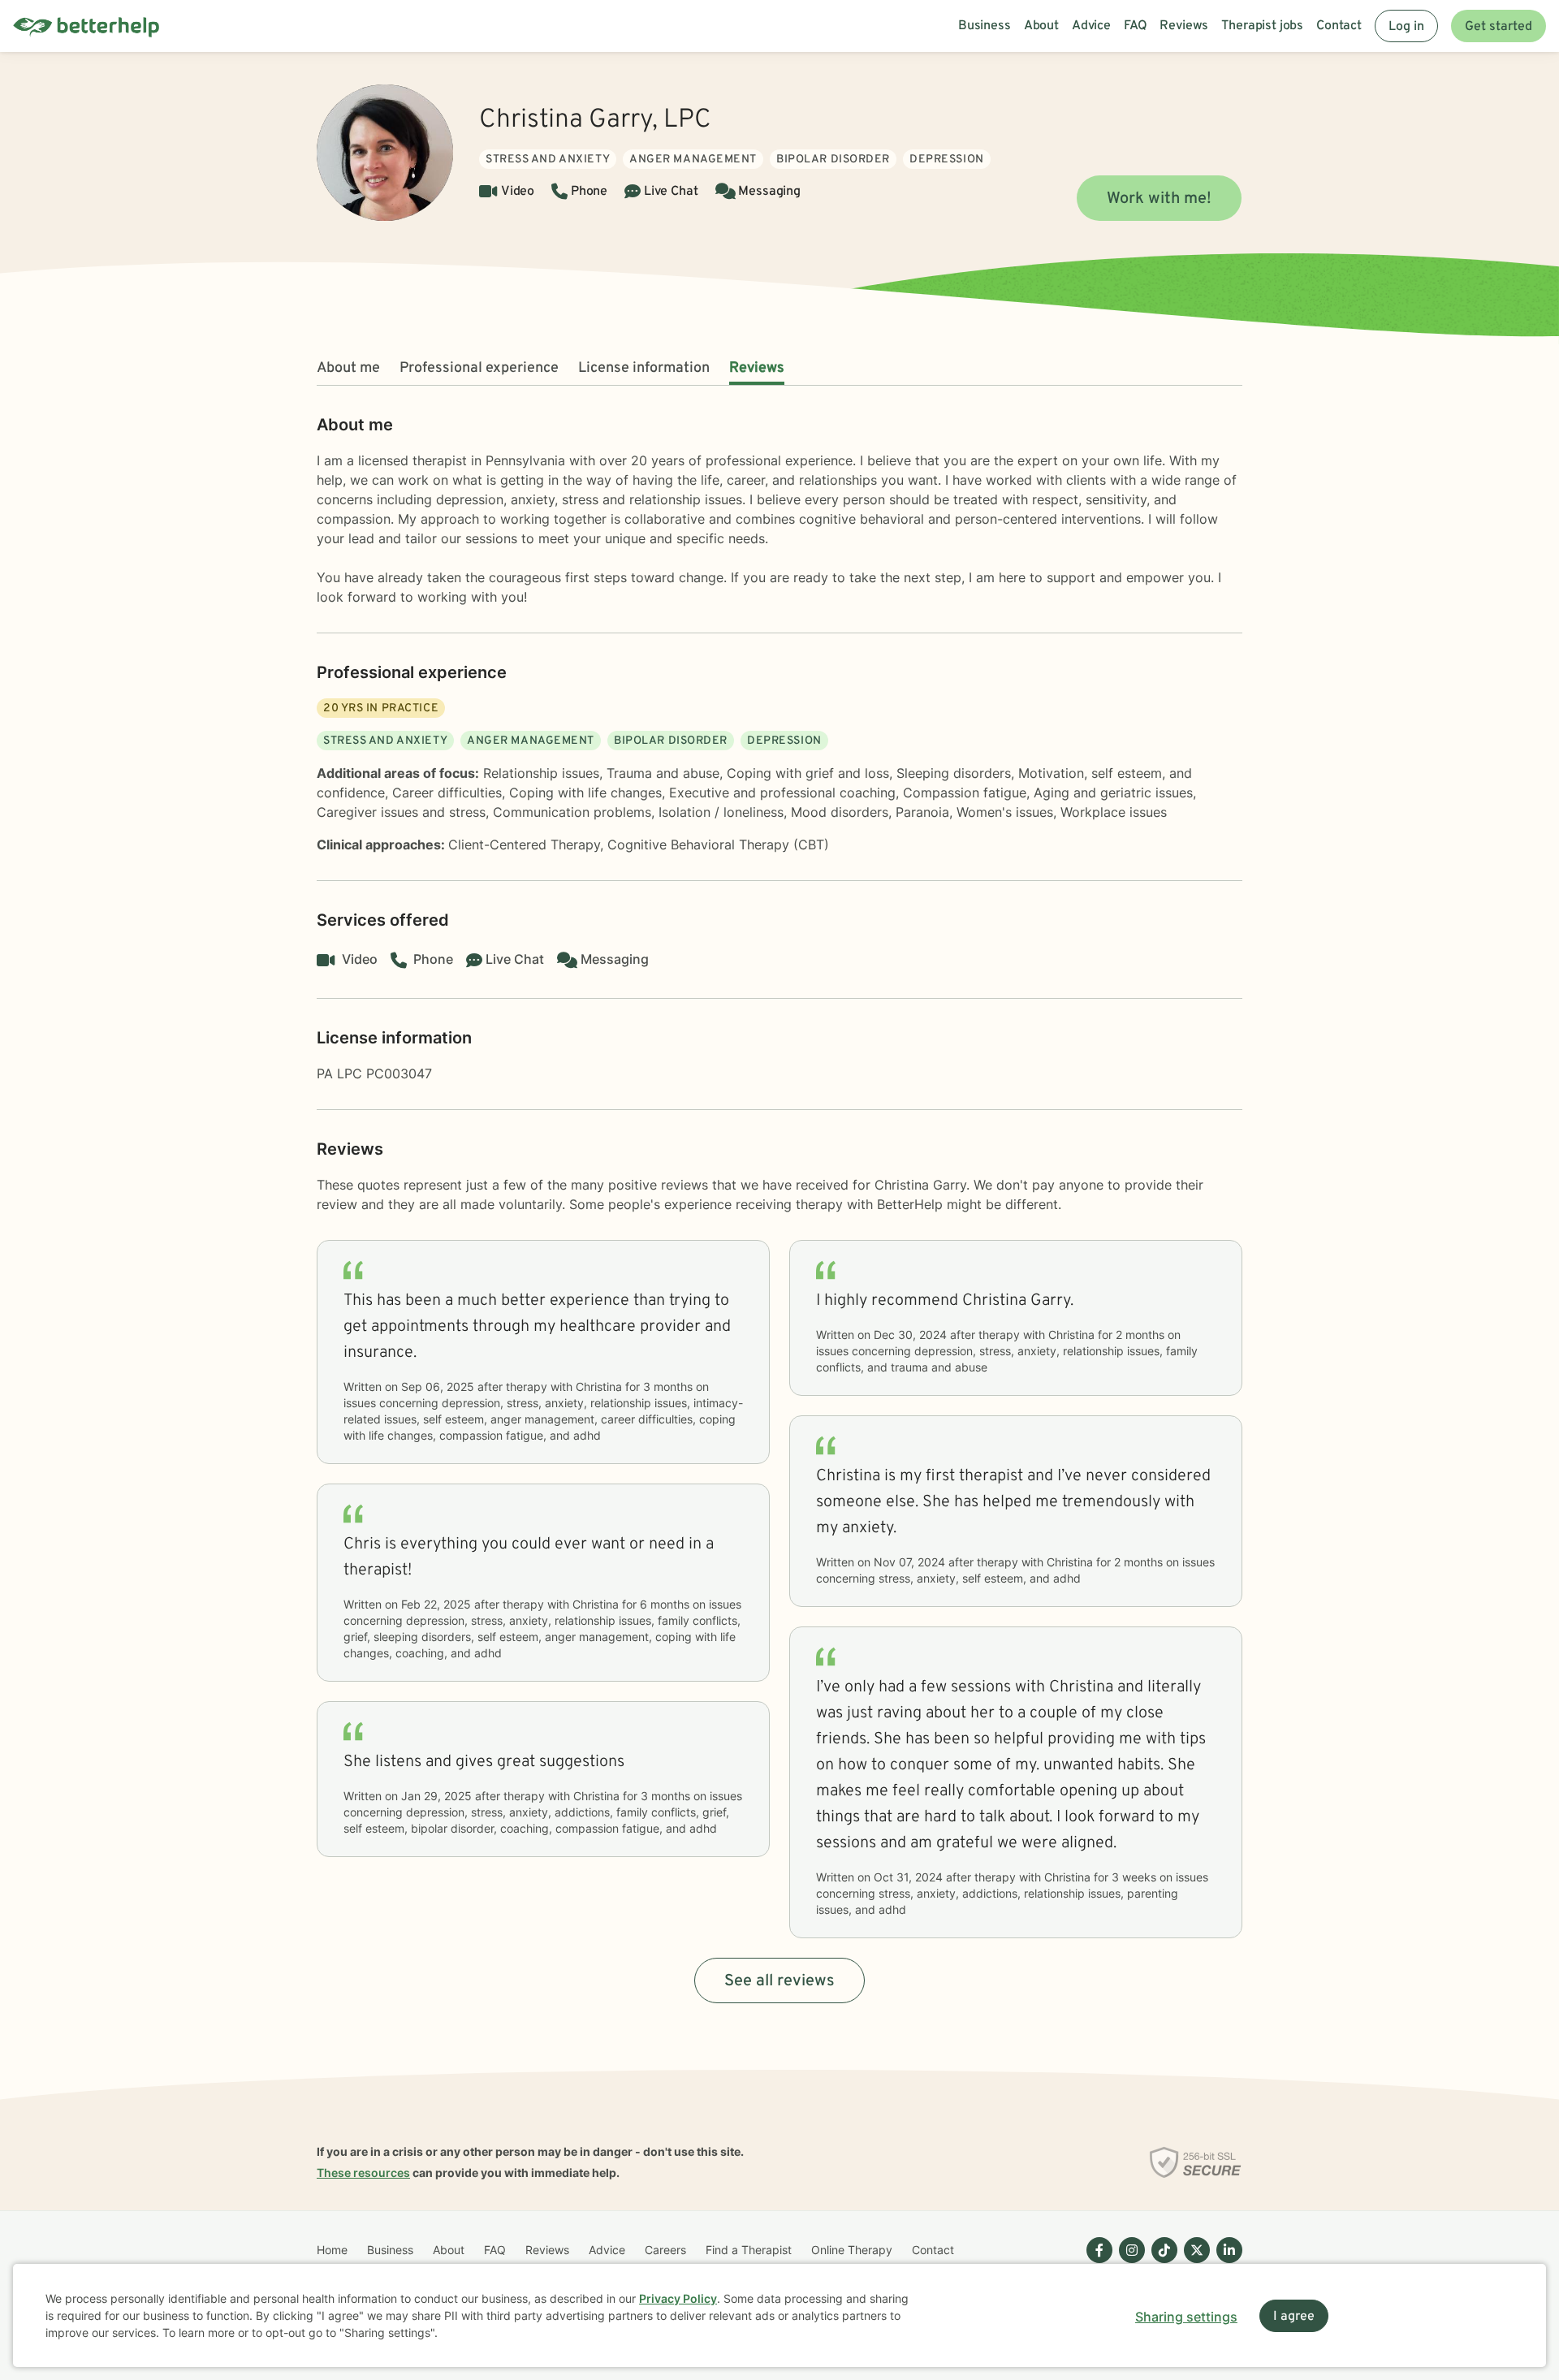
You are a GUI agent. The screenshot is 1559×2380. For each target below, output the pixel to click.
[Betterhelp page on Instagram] (1129, 2263)
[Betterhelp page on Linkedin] (1226, 2263)
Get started (1499, 27)
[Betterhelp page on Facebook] (1096, 2263)
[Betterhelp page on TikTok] (1161, 2263)
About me (348, 368)
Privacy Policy (678, 2298)
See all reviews (779, 1981)
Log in (1406, 27)
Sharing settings (1186, 2317)
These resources (363, 2173)
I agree (1294, 2317)
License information (644, 368)
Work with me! (1159, 199)
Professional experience (479, 368)
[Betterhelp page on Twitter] (1194, 2263)
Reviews (757, 368)
